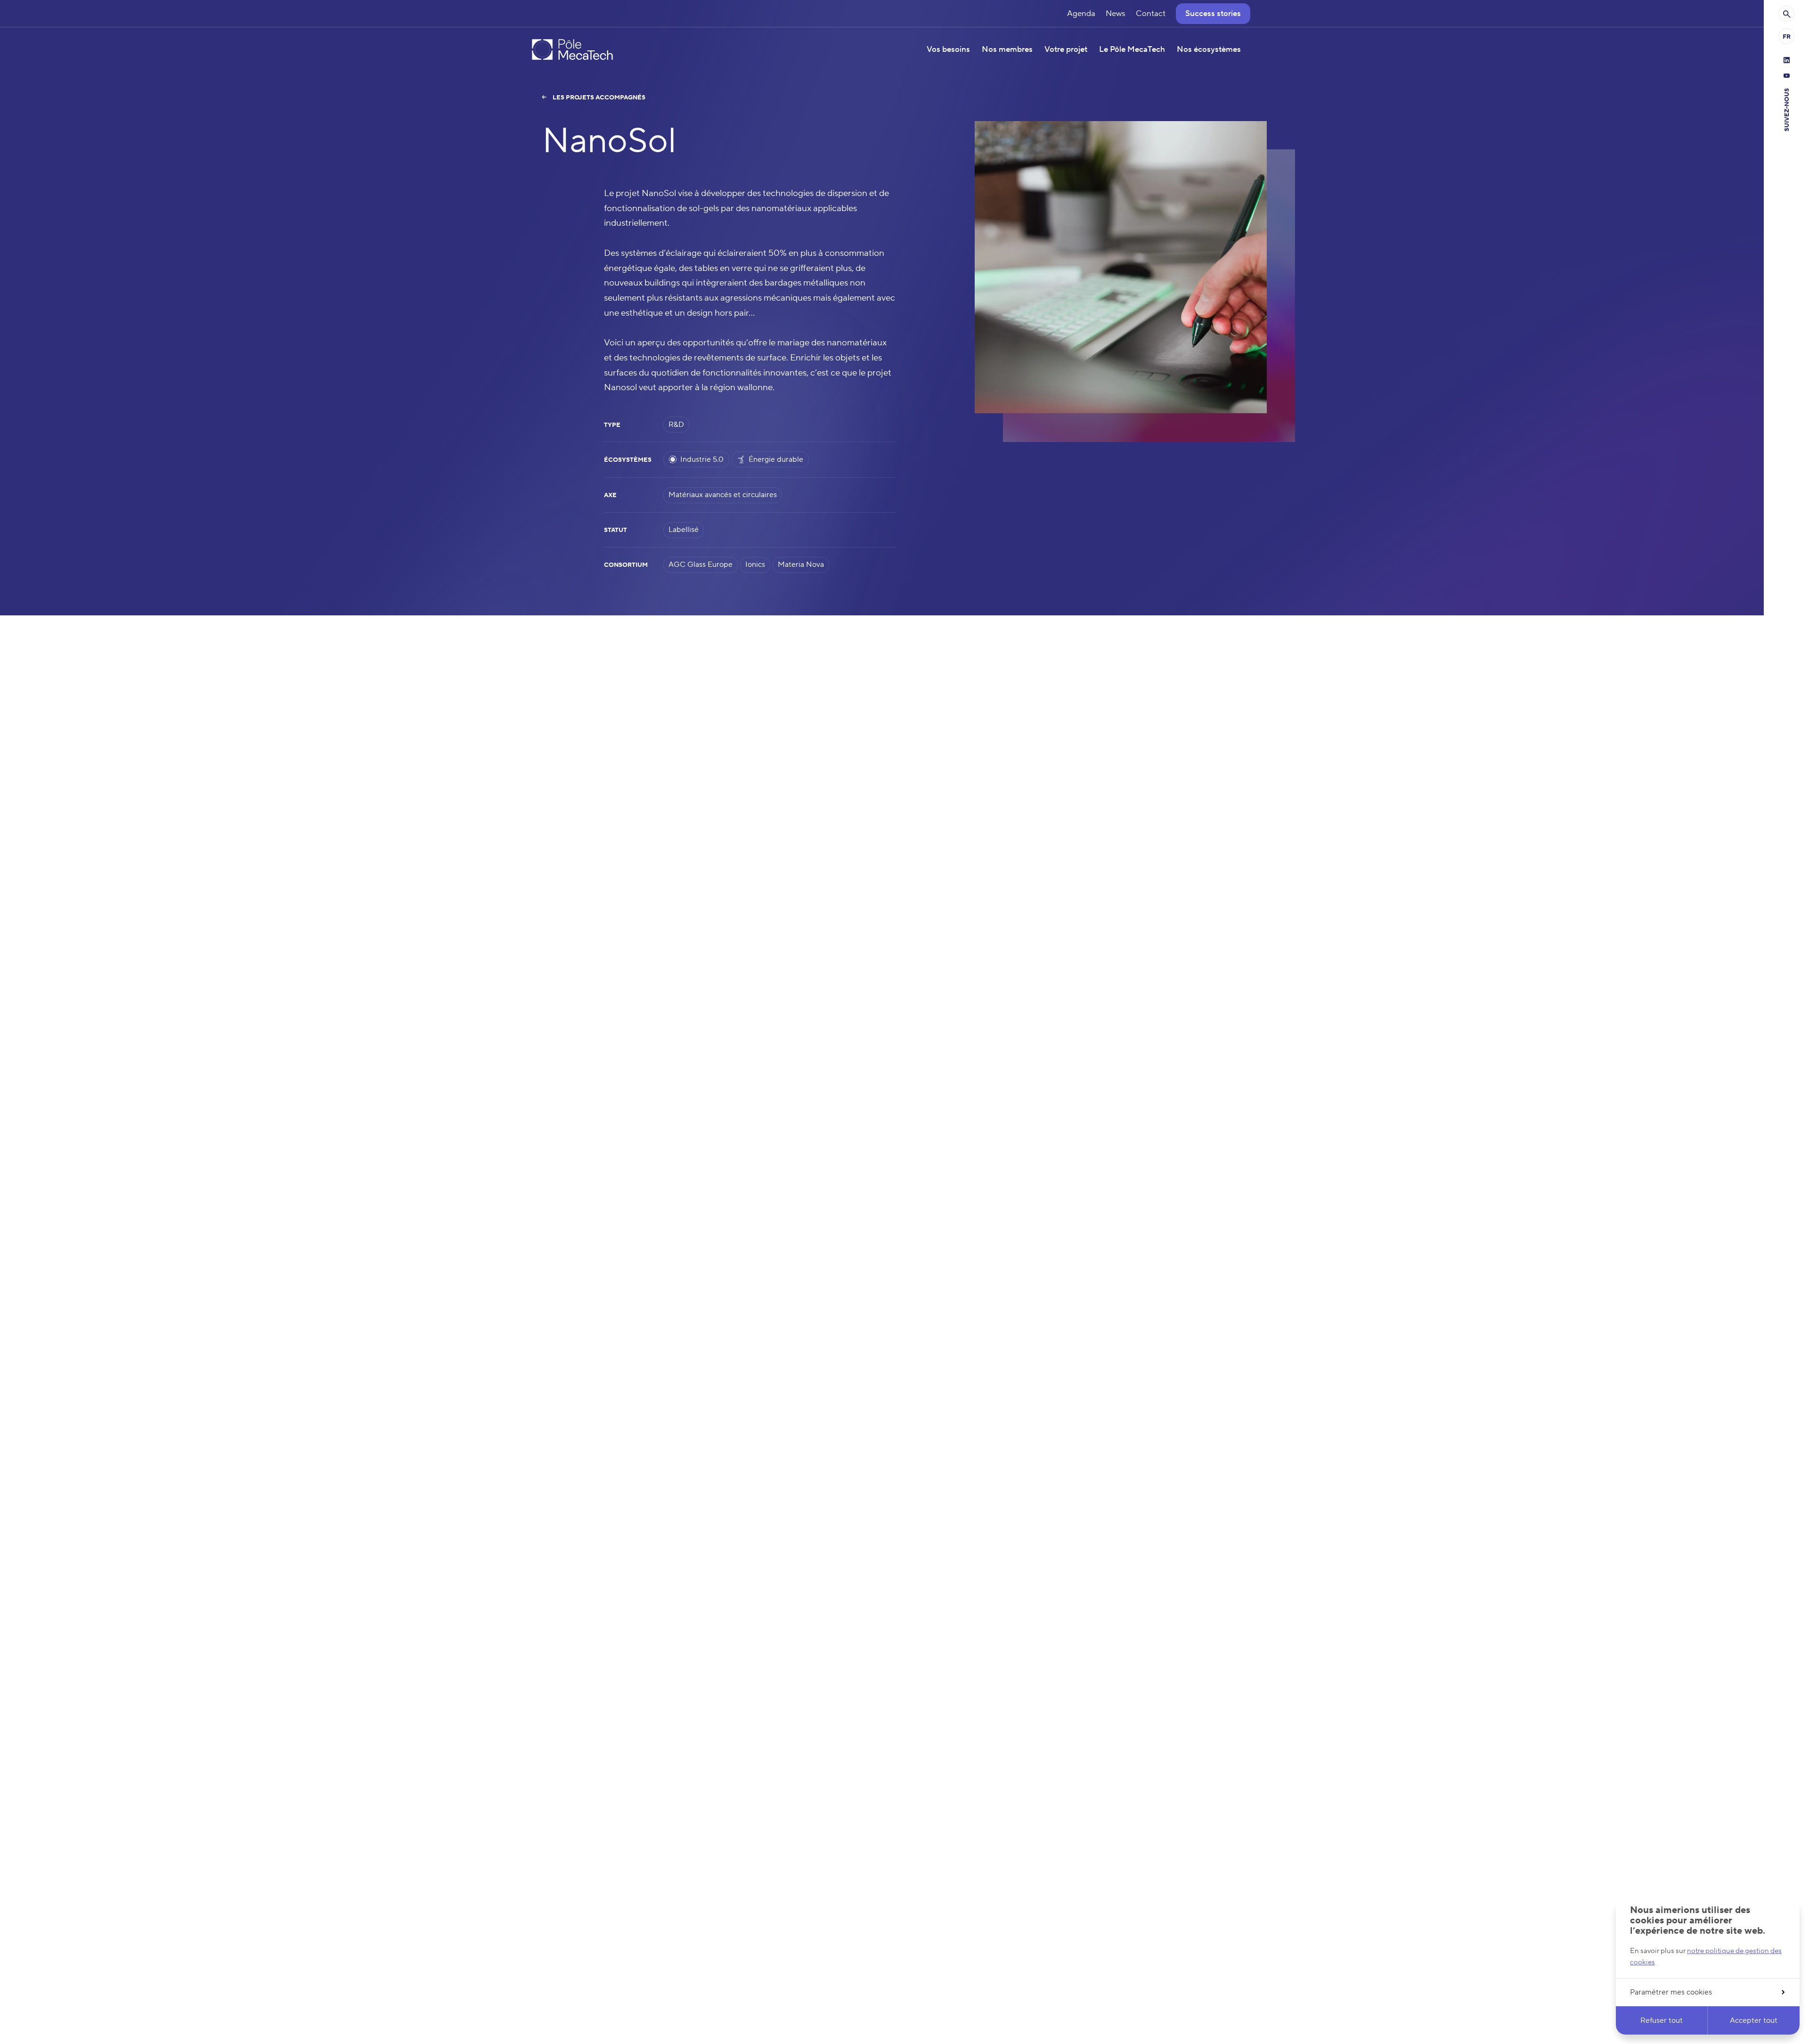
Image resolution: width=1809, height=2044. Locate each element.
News (1116, 14)
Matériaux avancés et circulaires (723, 495)
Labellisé (684, 530)
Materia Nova (801, 564)
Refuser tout (1662, 2020)
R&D (676, 425)
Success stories (1213, 14)
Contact (1151, 14)
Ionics (755, 564)
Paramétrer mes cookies (1671, 1992)
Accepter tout (1754, 2020)
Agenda (1081, 14)
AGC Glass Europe (701, 564)
